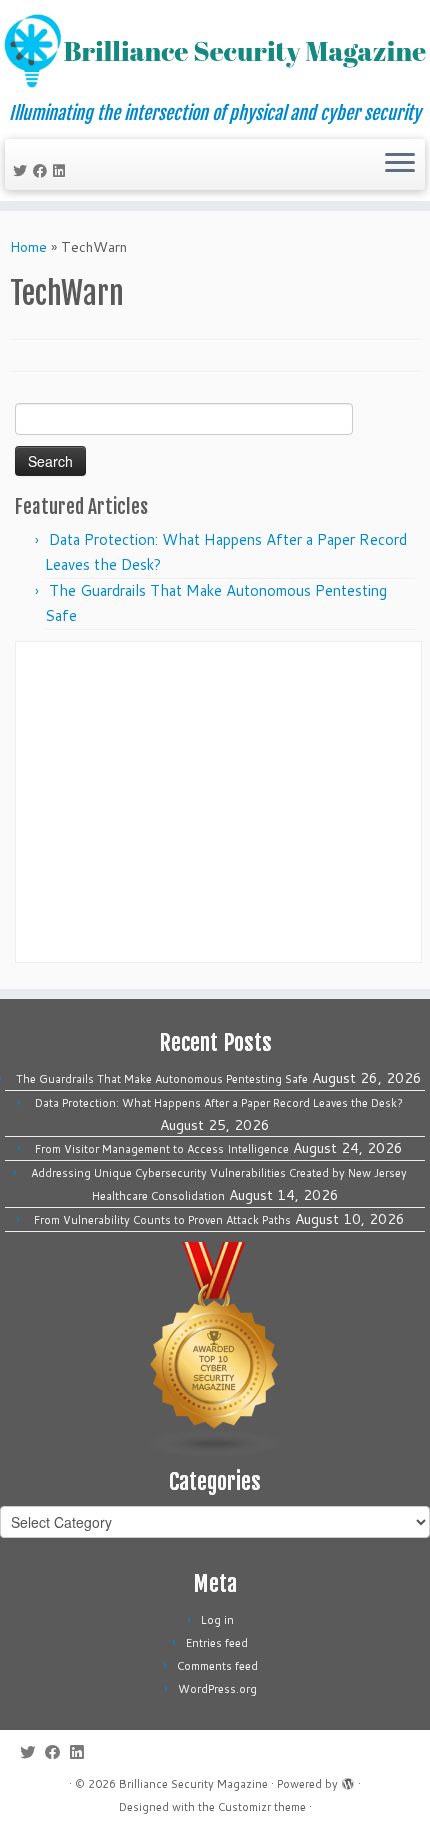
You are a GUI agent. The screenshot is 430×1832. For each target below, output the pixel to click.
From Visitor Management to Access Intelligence (162, 1149)
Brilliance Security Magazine (193, 1784)
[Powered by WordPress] (348, 1780)
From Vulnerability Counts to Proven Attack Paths (162, 1220)
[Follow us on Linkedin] (62, 171)
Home (28, 247)
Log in (217, 1620)
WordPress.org (217, 1689)
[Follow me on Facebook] (43, 171)
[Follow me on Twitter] (23, 171)
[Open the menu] (400, 165)
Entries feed (217, 1643)
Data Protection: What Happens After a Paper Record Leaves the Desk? (219, 1103)
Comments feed (217, 1666)
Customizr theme (262, 1807)
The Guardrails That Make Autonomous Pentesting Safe (162, 1079)
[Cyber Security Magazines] (215, 1349)
